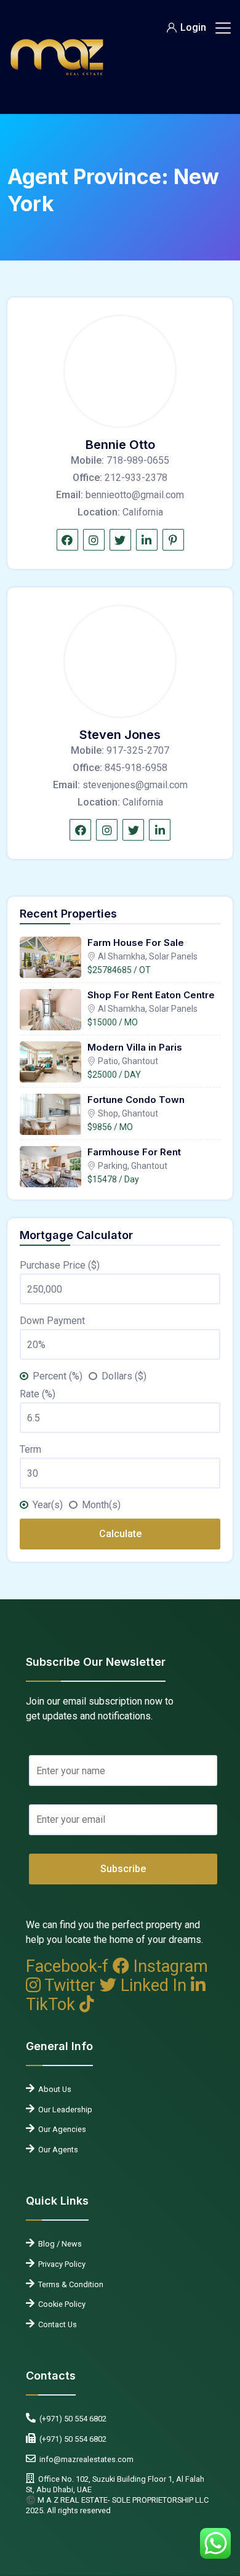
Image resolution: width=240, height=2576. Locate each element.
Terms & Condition (69, 2284)
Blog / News (58, 2244)
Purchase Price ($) (60, 1265)
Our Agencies (60, 2129)
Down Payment (52, 1321)
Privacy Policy (60, 2264)
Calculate (120, 1534)
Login (193, 27)
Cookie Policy (60, 2304)
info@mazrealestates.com (85, 2459)
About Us (53, 2089)
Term (30, 1449)
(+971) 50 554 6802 (71, 2419)
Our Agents (56, 2150)
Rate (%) (38, 1394)
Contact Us (56, 2324)
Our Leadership (63, 2110)
